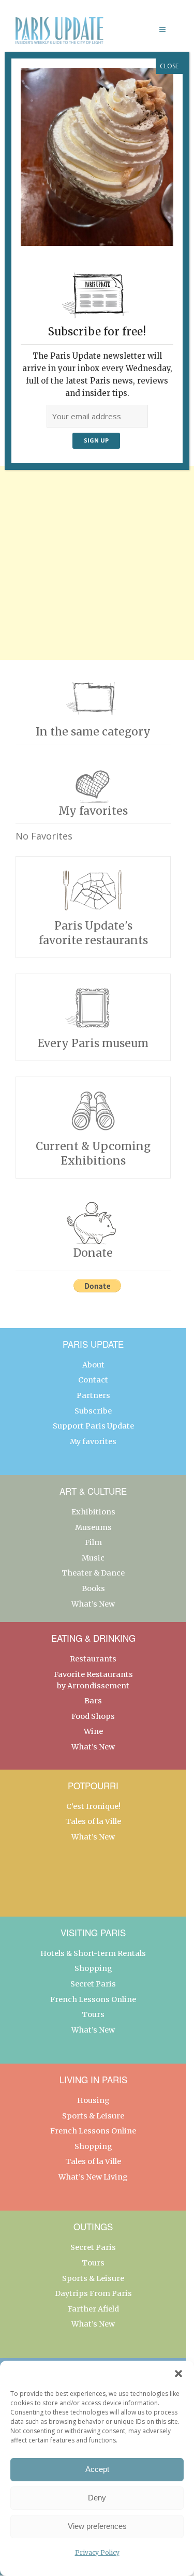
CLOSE (169, 66)
